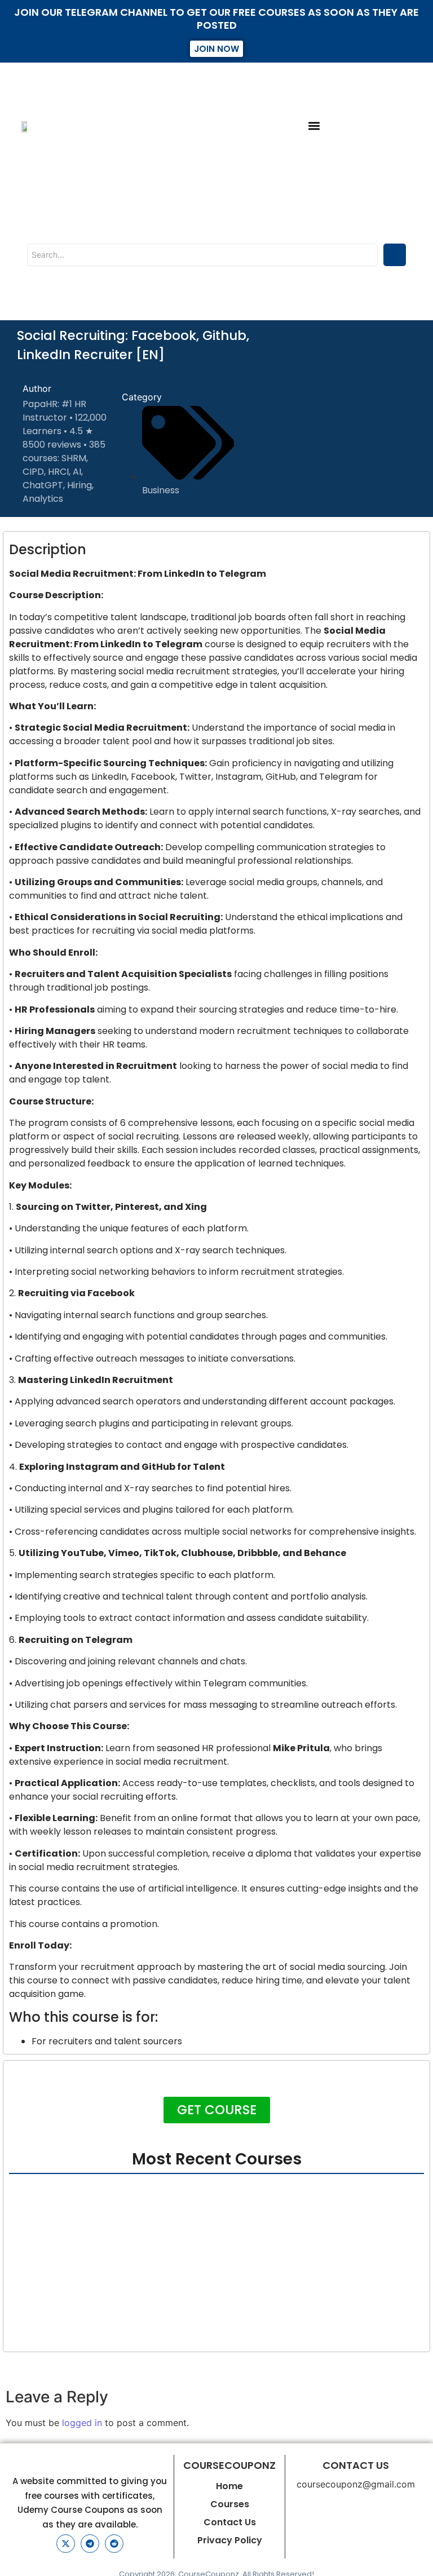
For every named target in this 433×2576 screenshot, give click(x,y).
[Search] (395, 255)
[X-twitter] (66, 2544)
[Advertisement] (357, 418)
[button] (314, 126)
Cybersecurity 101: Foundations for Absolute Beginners (128, 2211)
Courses (230, 2504)
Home (229, 2486)
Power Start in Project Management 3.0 (94, 2330)
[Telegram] (90, 2544)
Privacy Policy (230, 2540)
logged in (82, 2423)
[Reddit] (114, 2544)
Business (161, 490)
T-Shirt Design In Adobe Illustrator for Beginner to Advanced (141, 2270)
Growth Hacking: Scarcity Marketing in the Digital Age (127, 2300)
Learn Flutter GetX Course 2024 (296, 2241)
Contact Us (230, 2522)
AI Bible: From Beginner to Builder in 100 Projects (112, 2241)
